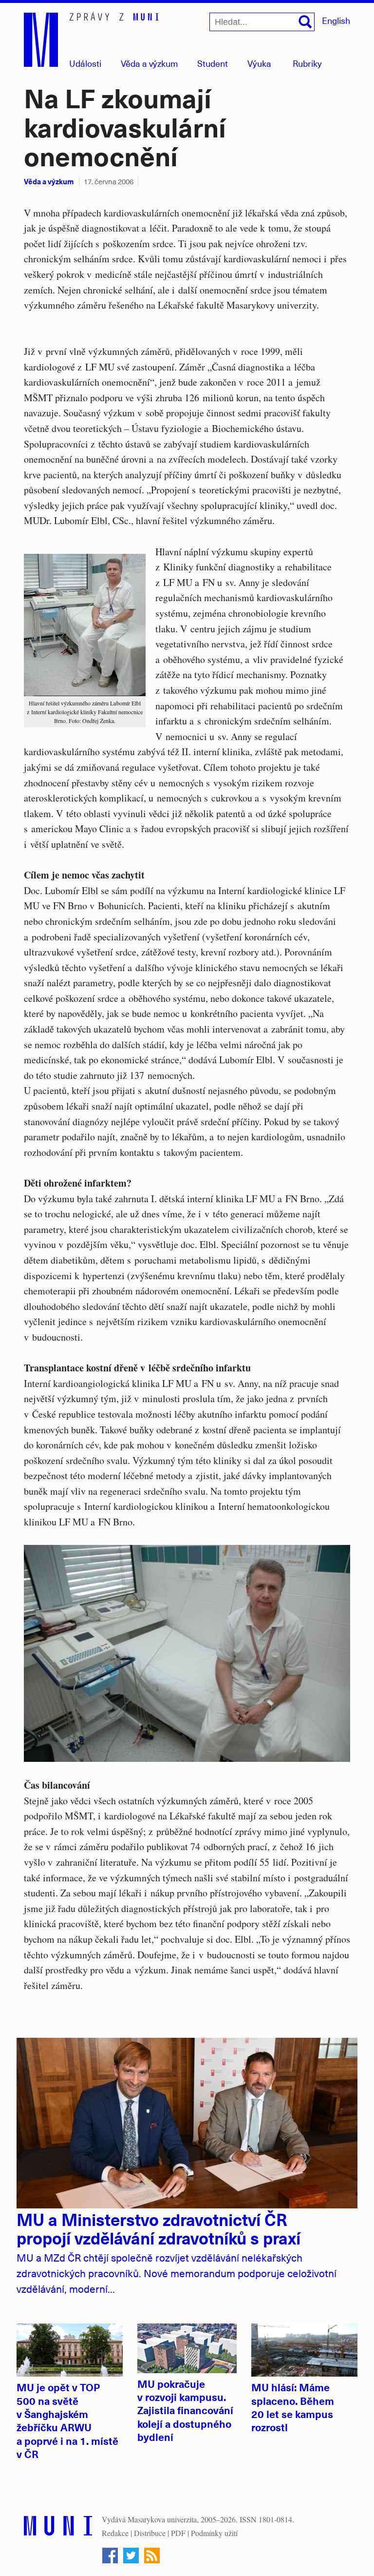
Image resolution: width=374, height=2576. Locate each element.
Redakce (115, 2533)
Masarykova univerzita (162, 2519)
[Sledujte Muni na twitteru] (131, 2556)
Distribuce (150, 2533)
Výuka (259, 63)
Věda (150, 63)
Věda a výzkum (49, 181)
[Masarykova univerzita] (58, 2528)
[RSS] (152, 2556)
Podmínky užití (214, 2533)
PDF (178, 2533)
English (336, 20)
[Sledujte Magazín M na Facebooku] (110, 2556)
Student (213, 63)
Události (85, 63)
